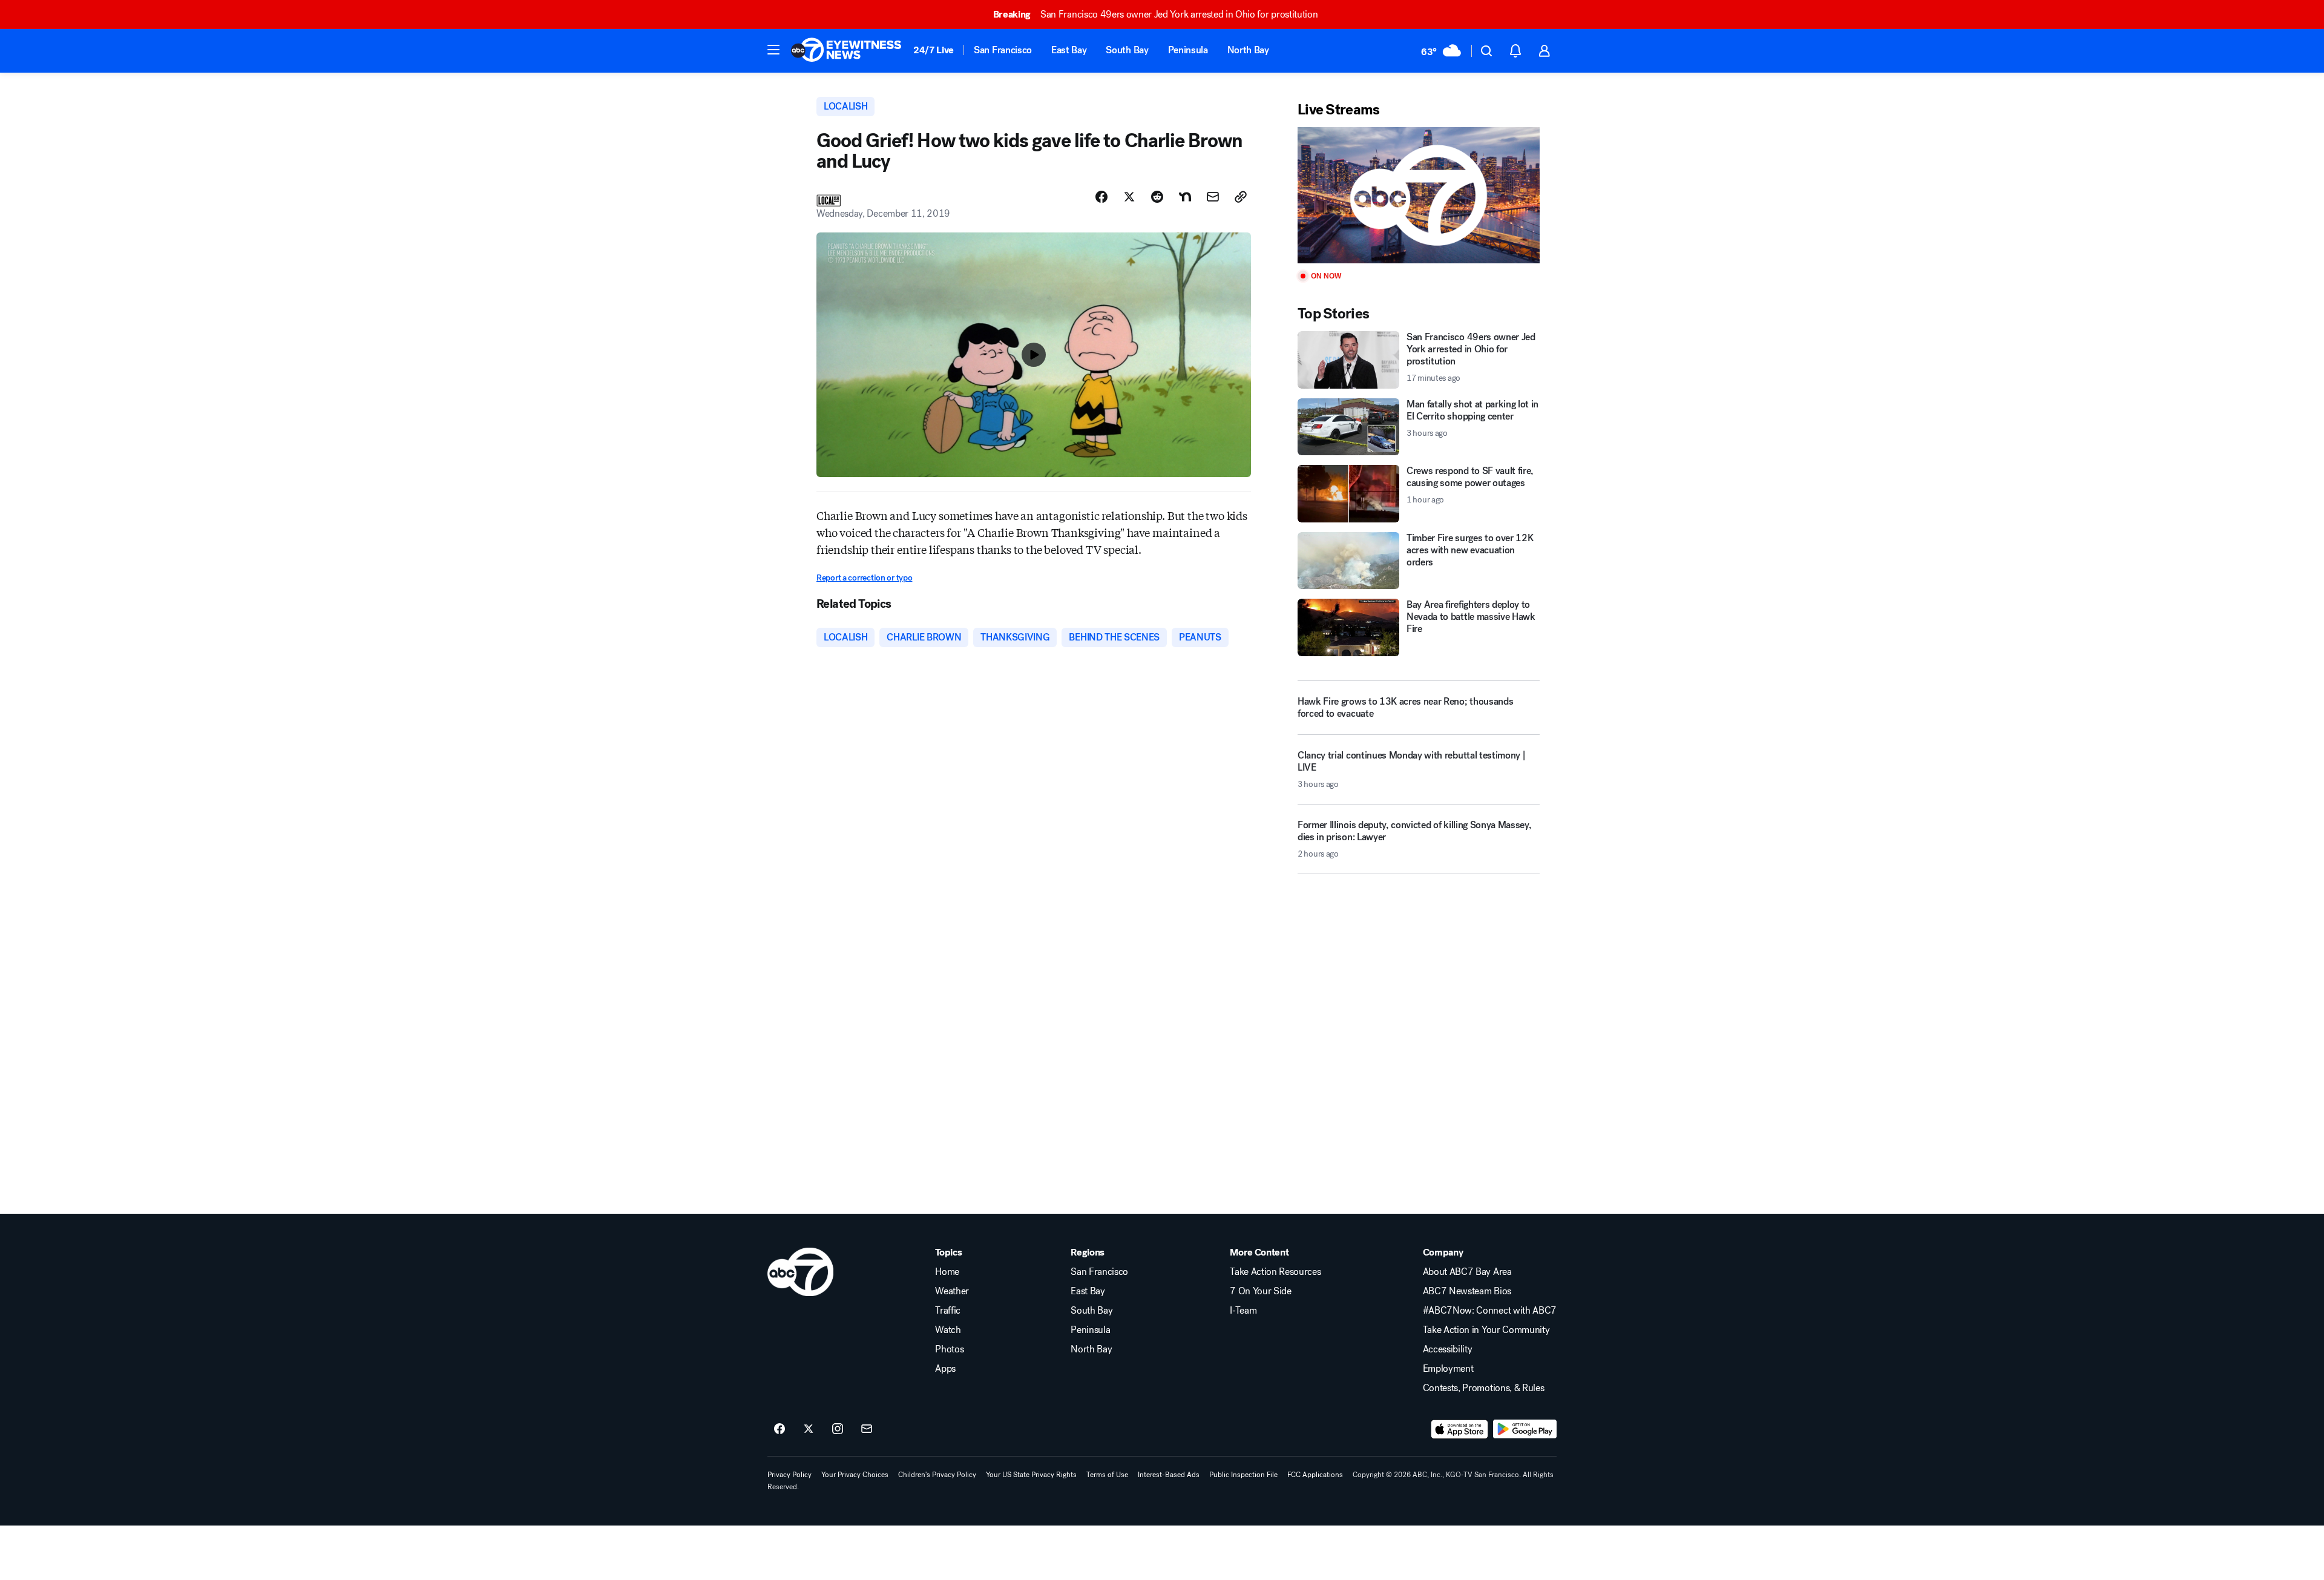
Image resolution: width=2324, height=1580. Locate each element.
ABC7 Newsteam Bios (1467, 1291)
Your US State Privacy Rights (1031, 1475)
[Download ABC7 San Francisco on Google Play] (1525, 1429)
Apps (945, 1369)
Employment (1448, 1369)
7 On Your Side (1261, 1291)
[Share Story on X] (1129, 197)
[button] (773, 50)
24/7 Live (934, 50)
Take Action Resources (1275, 1272)
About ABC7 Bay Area (1467, 1272)
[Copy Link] (1241, 197)
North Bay (1248, 50)
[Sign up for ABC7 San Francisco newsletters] (867, 1429)
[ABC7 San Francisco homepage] (846, 51)
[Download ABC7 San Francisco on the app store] (1460, 1429)
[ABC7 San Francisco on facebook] (780, 1429)
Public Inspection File (1243, 1475)
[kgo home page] (800, 1272)
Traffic (948, 1311)
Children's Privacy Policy (937, 1475)
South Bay (1127, 50)
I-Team (1243, 1311)
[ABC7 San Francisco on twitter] (809, 1429)
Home (947, 1272)
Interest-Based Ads (1169, 1475)
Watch (948, 1330)
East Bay (1069, 50)
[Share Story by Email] (1213, 197)
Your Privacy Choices (855, 1475)
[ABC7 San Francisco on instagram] (838, 1429)
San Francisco (1003, 50)
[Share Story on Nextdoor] (1185, 197)
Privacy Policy (789, 1475)
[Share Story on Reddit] (1157, 197)
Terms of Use (1107, 1475)
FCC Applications (1315, 1475)
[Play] (1419, 195)
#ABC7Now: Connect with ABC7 (1490, 1311)
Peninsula (1188, 50)
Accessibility (1448, 1349)
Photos (949, 1349)
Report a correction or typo (864, 578)
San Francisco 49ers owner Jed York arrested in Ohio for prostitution (1156, 14)
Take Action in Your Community (1486, 1330)
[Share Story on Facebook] (1101, 197)
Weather (952, 1291)
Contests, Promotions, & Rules (1484, 1388)
